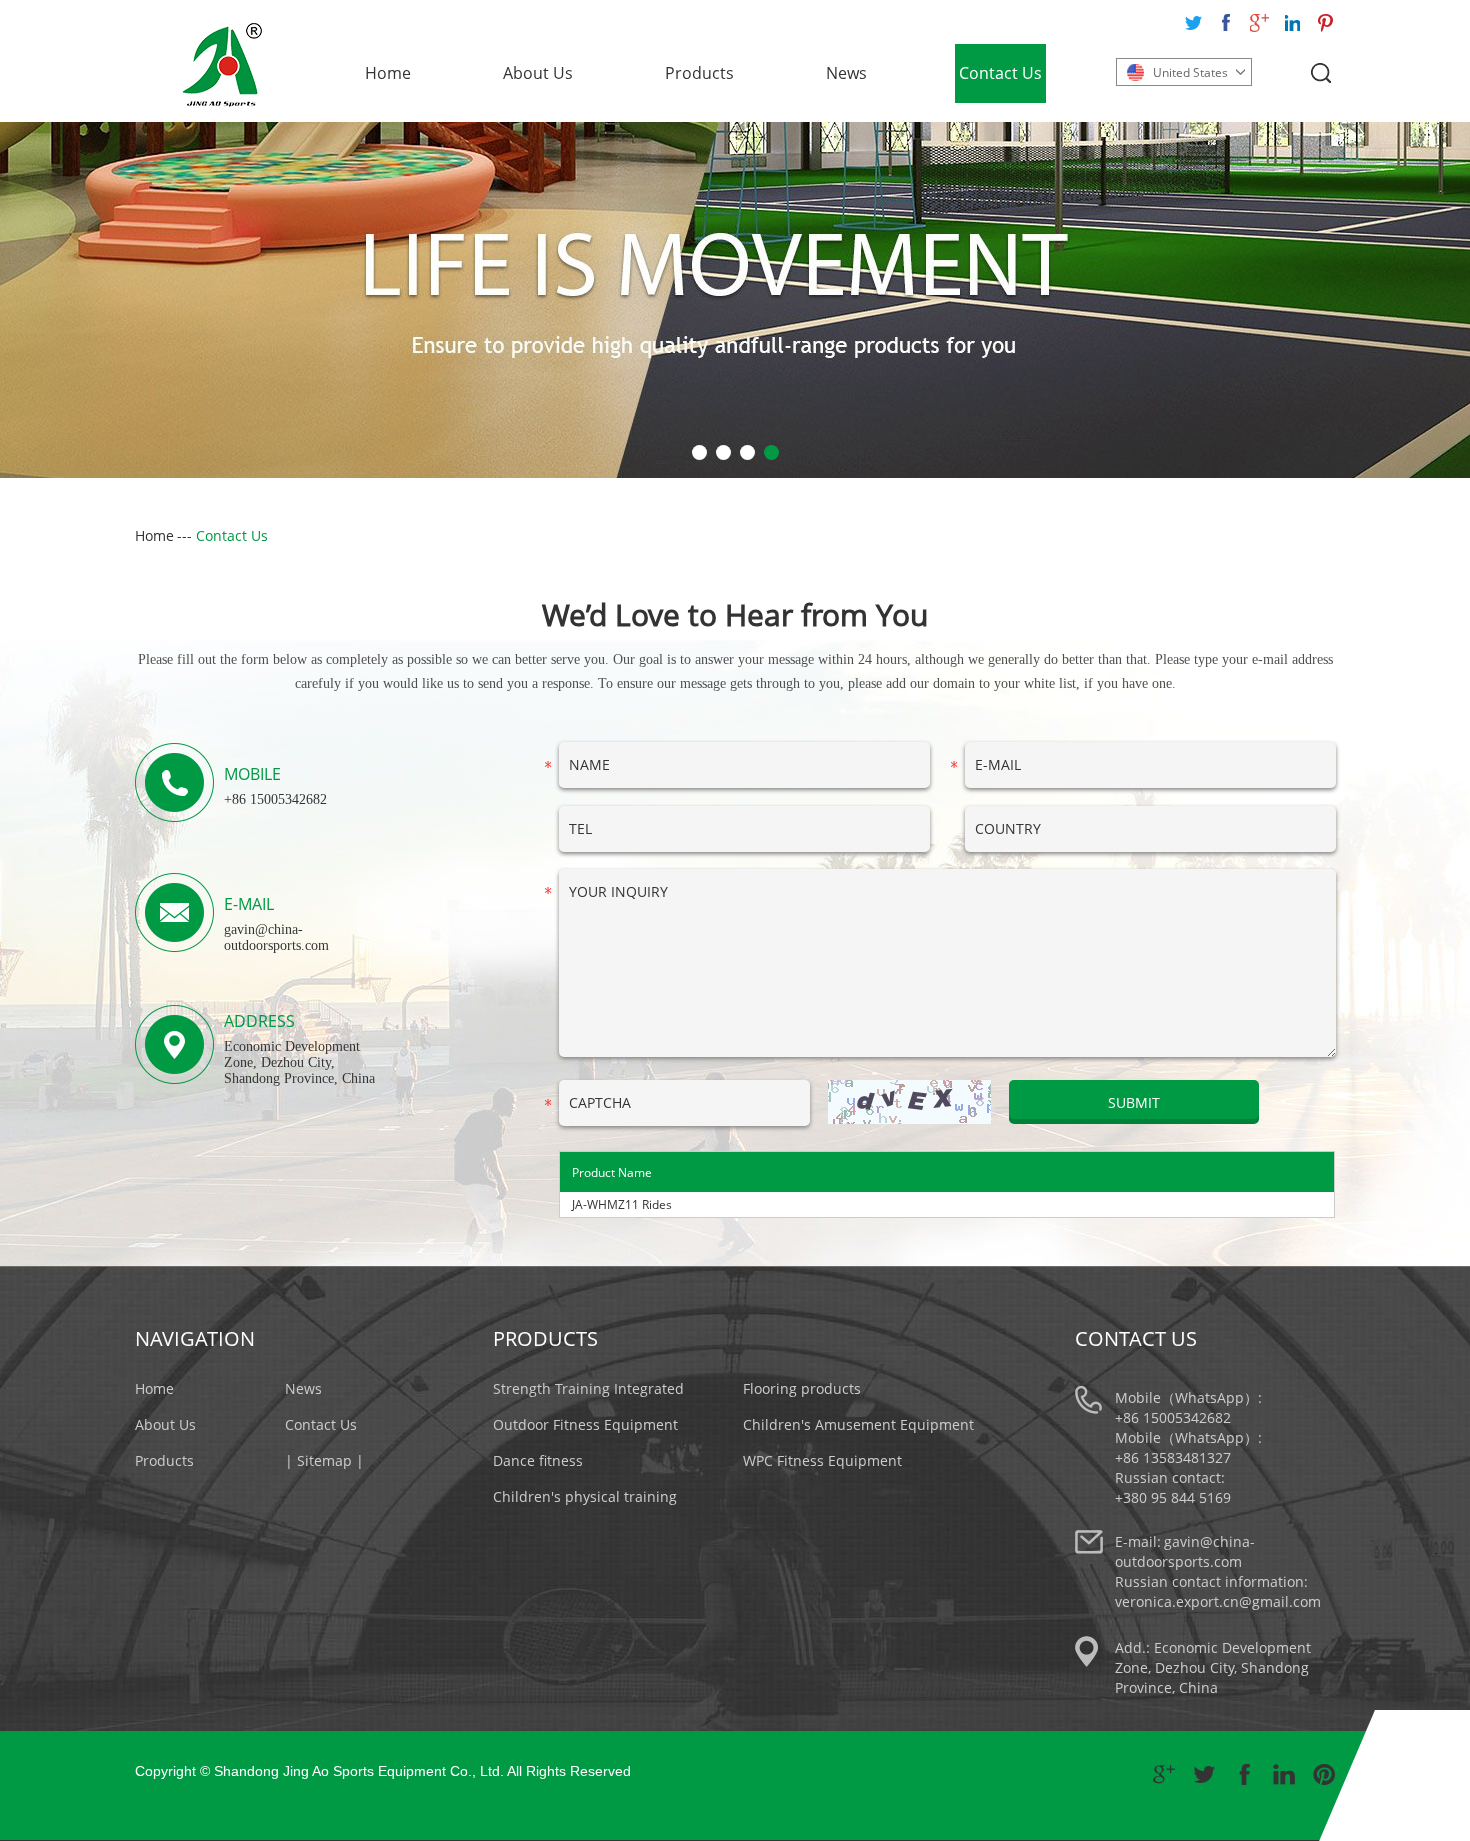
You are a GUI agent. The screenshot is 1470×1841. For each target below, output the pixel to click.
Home (388, 73)
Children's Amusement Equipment (858, 1424)
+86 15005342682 (1173, 1417)
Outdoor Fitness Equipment (585, 1424)
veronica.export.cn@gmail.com (1218, 1601)
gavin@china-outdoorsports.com (276, 937)
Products (699, 73)
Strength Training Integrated (588, 1388)
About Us (538, 73)
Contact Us (1000, 73)
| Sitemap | (324, 1460)
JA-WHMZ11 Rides (622, 1204)
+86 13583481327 (1173, 1457)
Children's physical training (585, 1496)
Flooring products (802, 1388)
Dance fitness (538, 1460)
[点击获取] (909, 1102)
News (846, 73)
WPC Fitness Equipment (822, 1460)
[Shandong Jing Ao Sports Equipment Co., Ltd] (222, 65)
